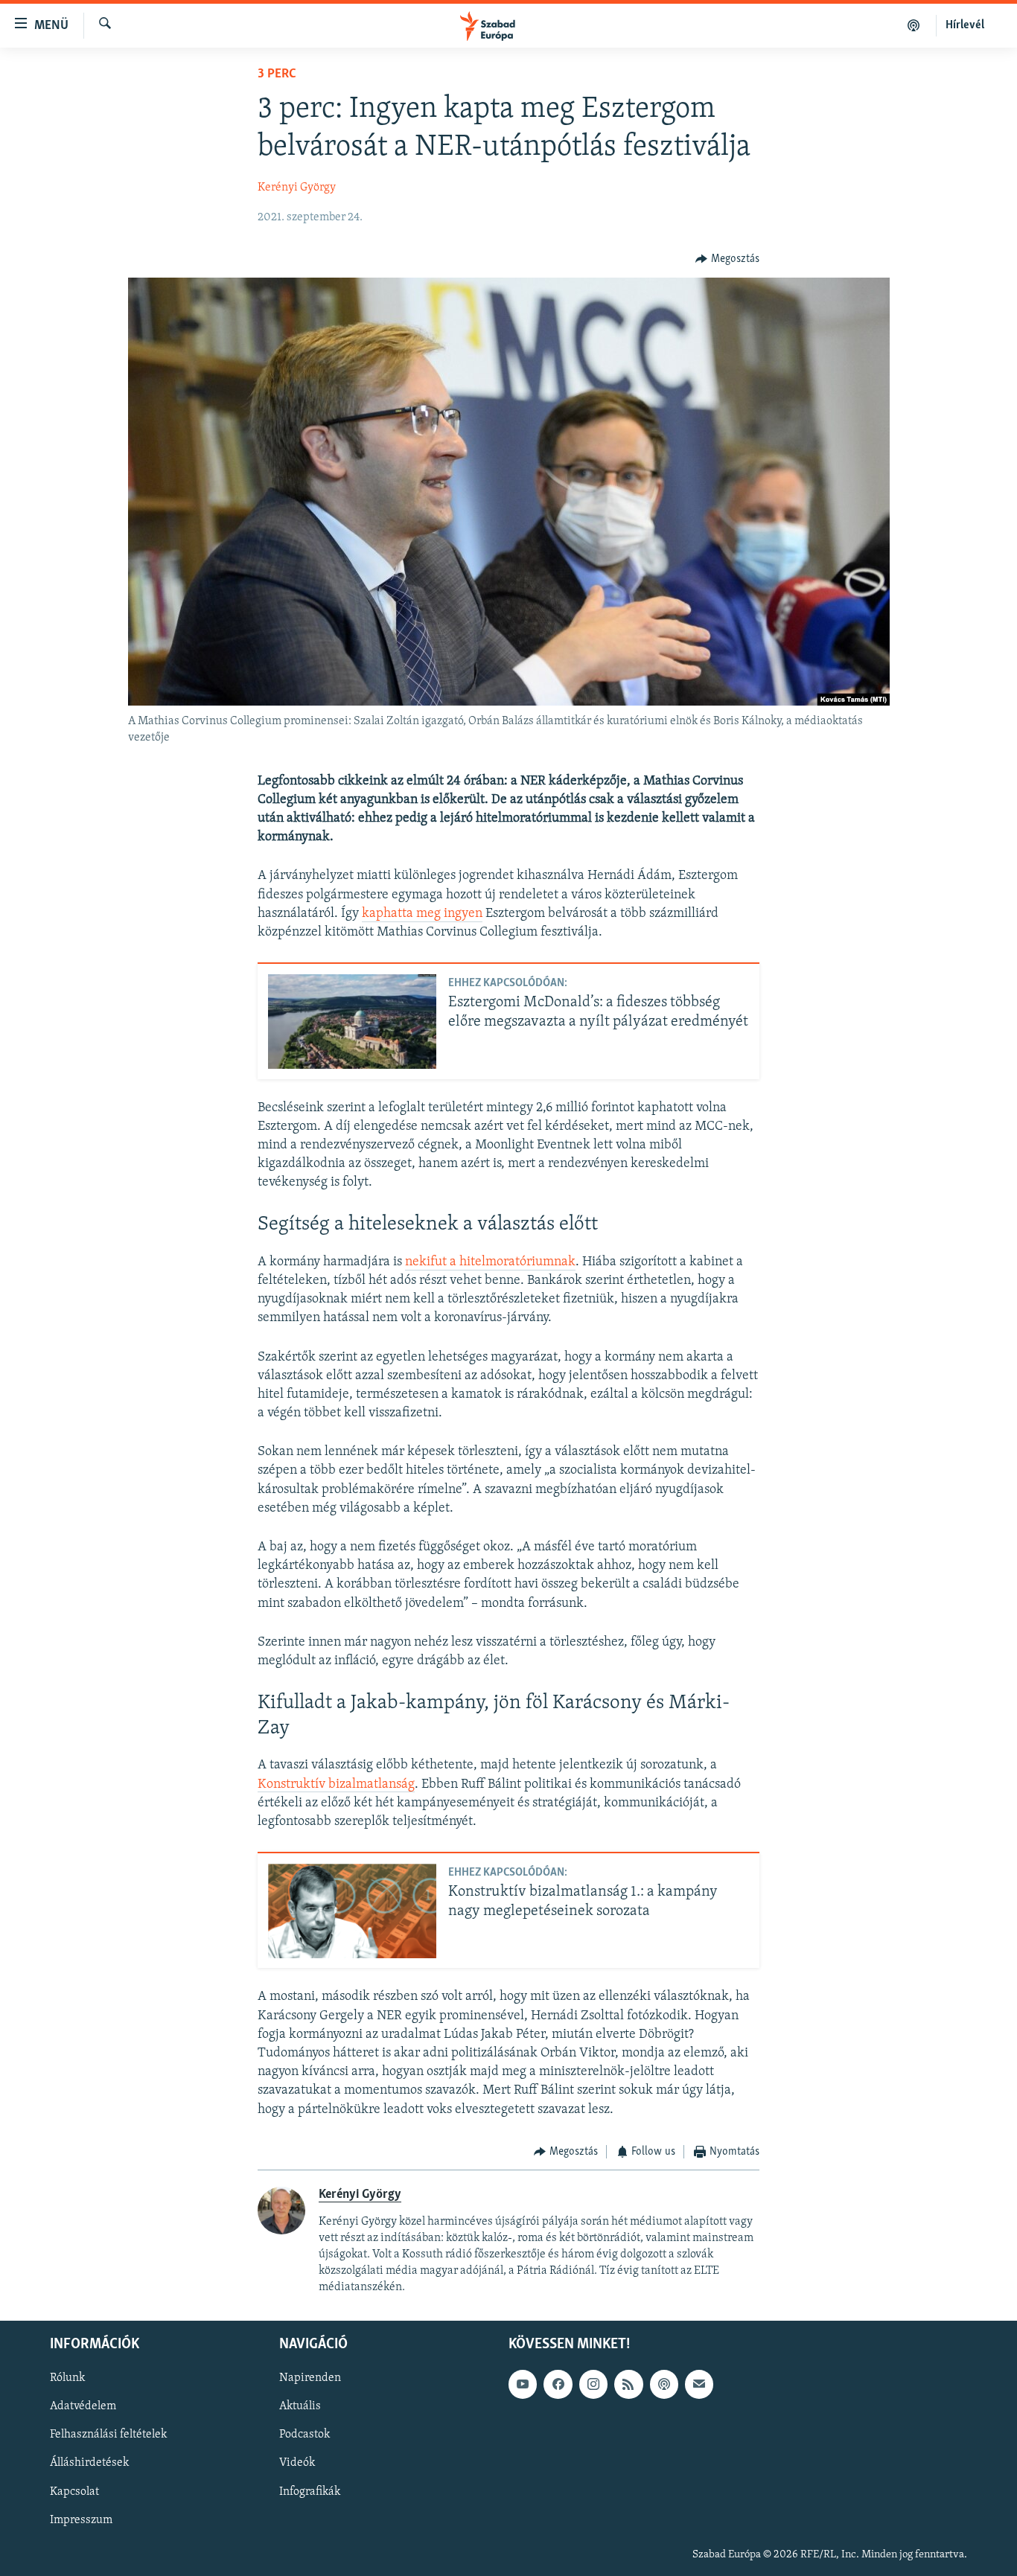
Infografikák (310, 2491)
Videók (297, 2463)
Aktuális (300, 2406)
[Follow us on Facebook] (558, 2384)
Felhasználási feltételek (108, 2435)
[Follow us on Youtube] (523, 2384)
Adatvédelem (83, 2406)
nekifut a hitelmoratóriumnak (490, 1262)
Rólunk (67, 2378)
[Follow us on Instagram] (593, 2384)
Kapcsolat (74, 2491)
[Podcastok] (914, 25)
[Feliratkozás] (699, 2384)
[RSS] (628, 2384)
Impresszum (81, 2519)
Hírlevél (965, 25)
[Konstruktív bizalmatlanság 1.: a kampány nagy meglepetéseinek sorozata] (352, 1911)
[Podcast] (664, 2384)
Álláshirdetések (89, 2463)
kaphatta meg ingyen (422, 914)
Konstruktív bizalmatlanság (336, 1785)
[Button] (727, 259)
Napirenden (310, 2378)
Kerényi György (297, 188)
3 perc (277, 74)
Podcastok (305, 2435)
